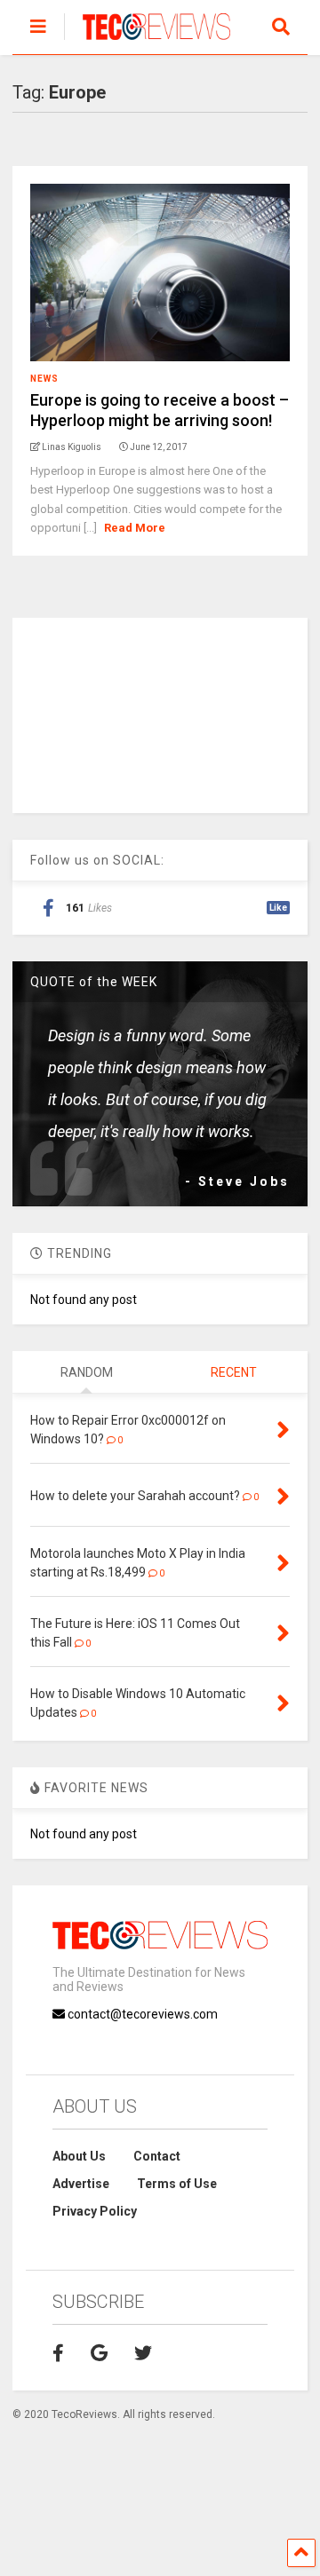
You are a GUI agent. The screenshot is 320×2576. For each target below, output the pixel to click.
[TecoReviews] (147, 41)
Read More (135, 528)
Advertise (81, 2184)
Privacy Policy (95, 2211)
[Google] (99, 2353)
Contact (157, 2156)
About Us (79, 2156)
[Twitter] (143, 2353)
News (44, 379)
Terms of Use (177, 2184)
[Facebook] (58, 2353)
